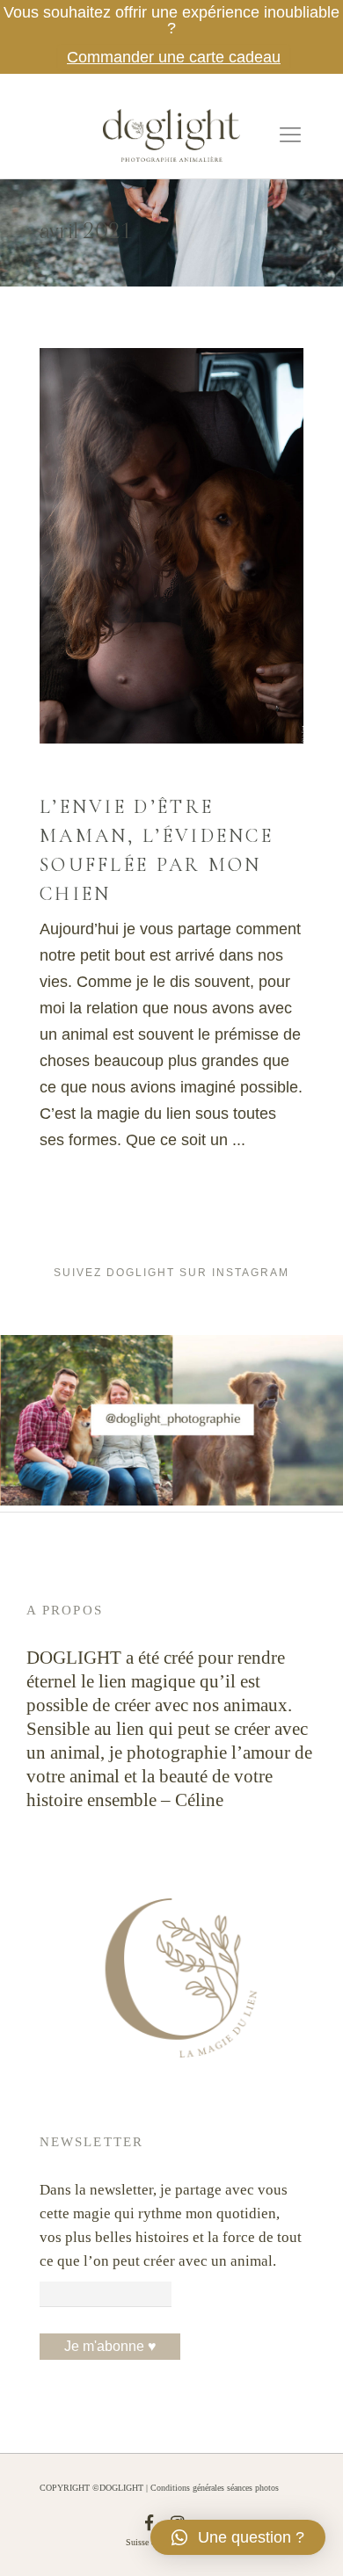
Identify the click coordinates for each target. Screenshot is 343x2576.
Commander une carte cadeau (174, 57)
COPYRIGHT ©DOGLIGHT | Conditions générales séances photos (159, 2488)
